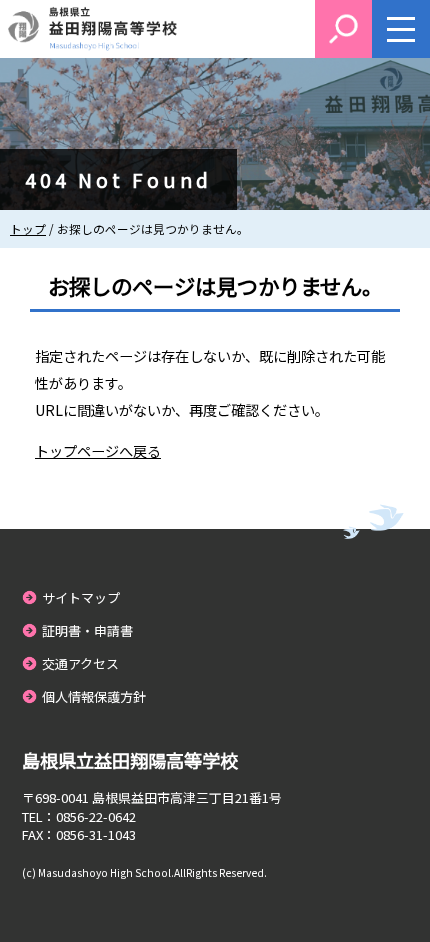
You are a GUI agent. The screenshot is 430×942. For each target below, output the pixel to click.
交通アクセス (80, 663)
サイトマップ (81, 597)
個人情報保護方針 (94, 696)
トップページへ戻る (98, 450)
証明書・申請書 (87, 630)
